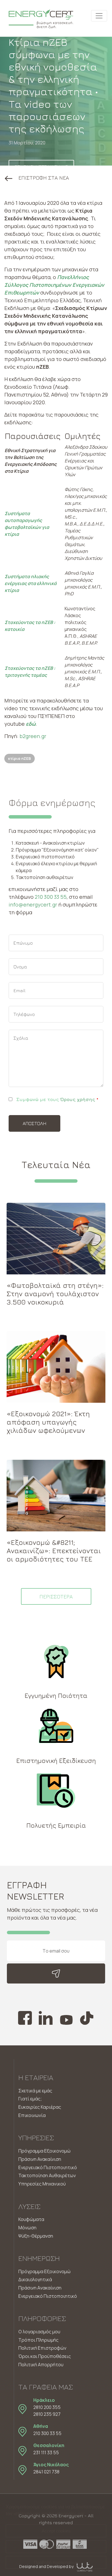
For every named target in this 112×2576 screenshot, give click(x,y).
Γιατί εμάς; (30, 2099)
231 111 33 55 (46, 2453)
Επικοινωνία (32, 2115)
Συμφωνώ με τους (57, 1099)
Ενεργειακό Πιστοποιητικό (48, 2167)
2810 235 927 (47, 2414)
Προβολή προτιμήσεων (56, 2562)
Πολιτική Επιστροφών (42, 2348)
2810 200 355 (47, 2407)
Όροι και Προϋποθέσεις (45, 2356)
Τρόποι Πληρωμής (38, 2340)
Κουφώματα (31, 2219)
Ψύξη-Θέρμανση (36, 2236)
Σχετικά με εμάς (35, 2091)
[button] (37, 178)
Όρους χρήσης (78, 1099)
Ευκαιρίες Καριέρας (40, 2107)
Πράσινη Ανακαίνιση (40, 2159)
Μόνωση (27, 2228)
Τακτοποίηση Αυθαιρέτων (47, 2175)
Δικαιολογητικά (35, 2279)
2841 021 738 (46, 2472)
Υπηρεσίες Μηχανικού (42, 2184)
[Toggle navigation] (99, 16)
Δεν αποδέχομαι (56, 2547)
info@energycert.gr (33, 905)
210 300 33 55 (51, 897)
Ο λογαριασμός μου (39, 2332)
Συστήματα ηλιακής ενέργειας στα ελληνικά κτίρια (31, 583)
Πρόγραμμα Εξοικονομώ (45, 2151)
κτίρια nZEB (20, 758)
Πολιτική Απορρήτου (41, 2365)
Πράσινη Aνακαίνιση (40, 2288)
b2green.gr (33, 736)
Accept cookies (56, 2531)
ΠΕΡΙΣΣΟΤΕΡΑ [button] (56, 1597)
